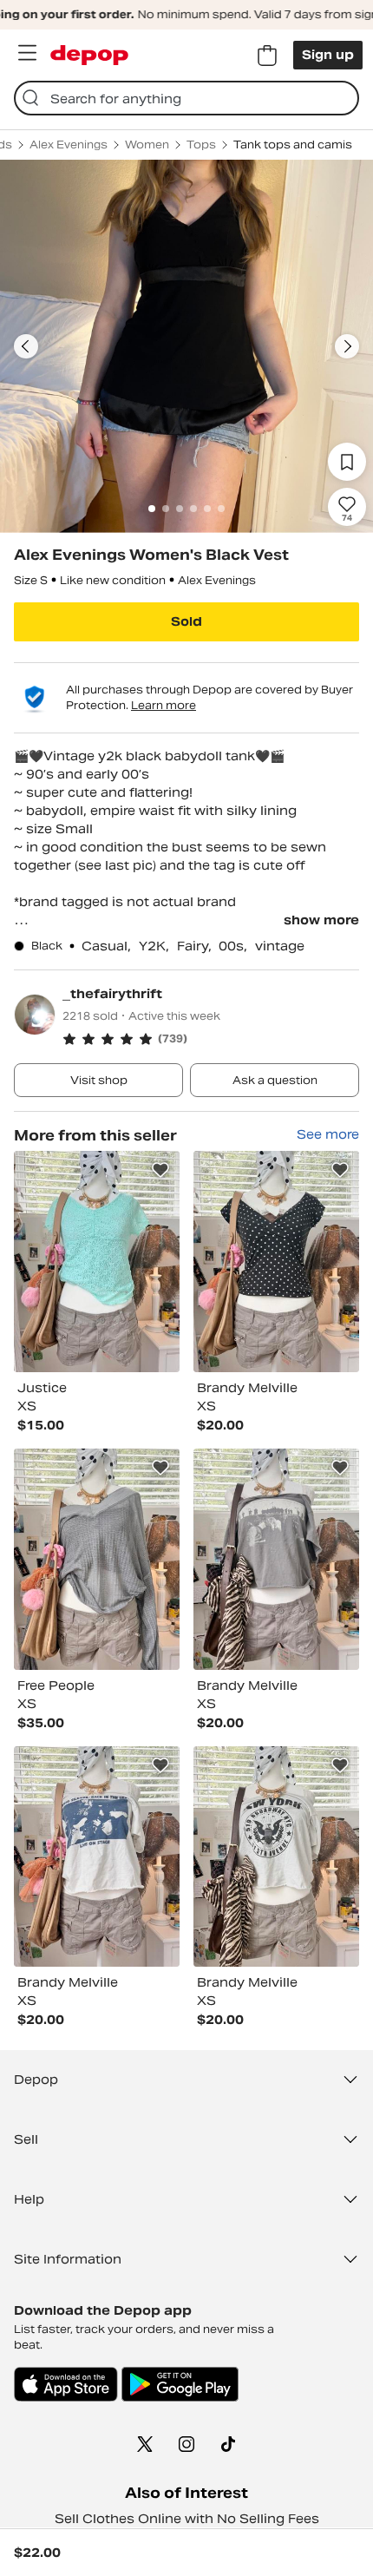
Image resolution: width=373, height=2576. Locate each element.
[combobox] (186, 98)
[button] (211, 1039)
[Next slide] (347, 346)
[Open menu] (27, 53)
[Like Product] (160, 1170)
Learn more (164, 705)
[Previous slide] (26, 346)
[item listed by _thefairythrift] (97, 1262)
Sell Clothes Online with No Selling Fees (187, 2519)
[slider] (186, 346)
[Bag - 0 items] (267, 56)
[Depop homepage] (89, 55)
